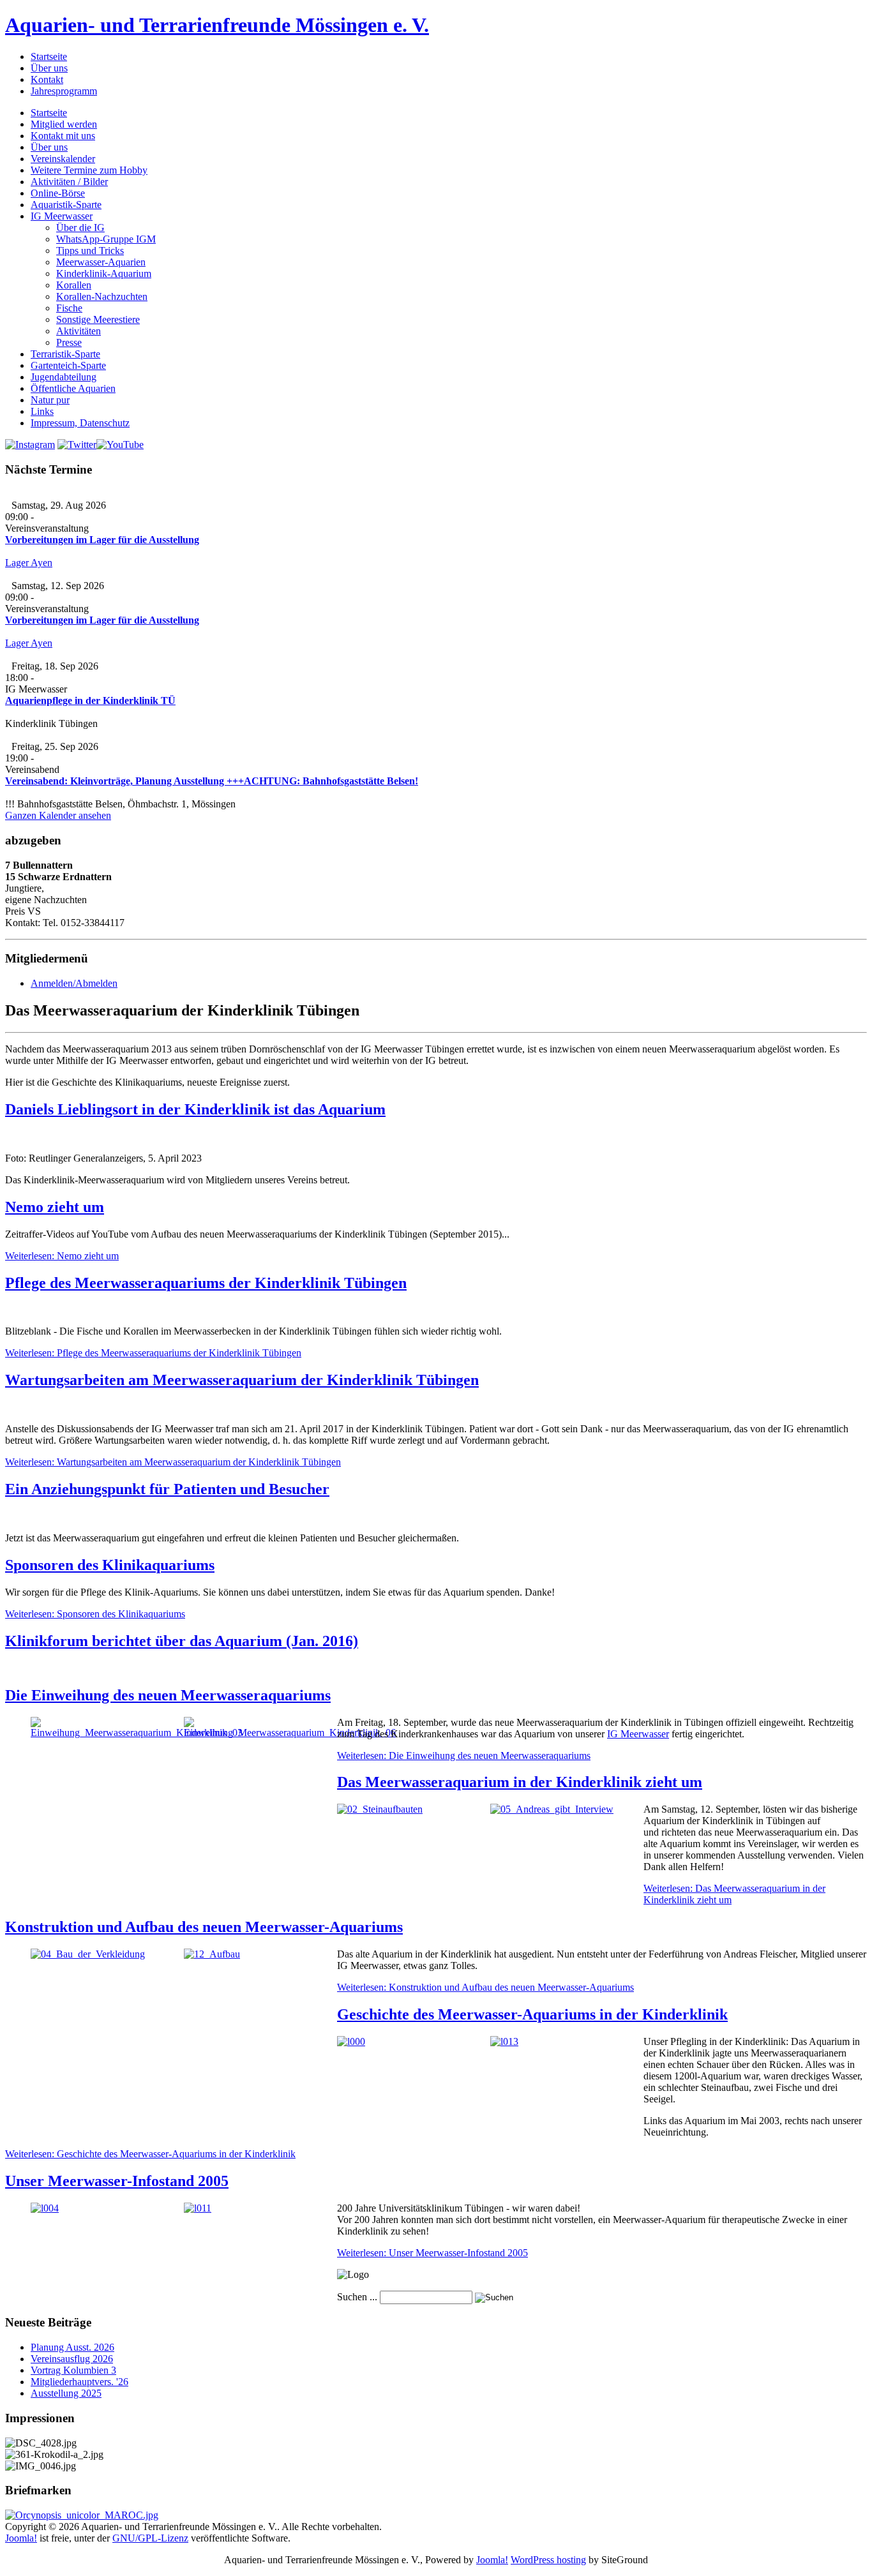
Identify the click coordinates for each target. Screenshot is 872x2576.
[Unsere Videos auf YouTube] (120, 445)
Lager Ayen (29, 563)
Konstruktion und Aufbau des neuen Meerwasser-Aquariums (204, 1927)
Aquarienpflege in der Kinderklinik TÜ (90, 700)
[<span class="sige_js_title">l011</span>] (198, 2208)
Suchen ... (357, 2297)
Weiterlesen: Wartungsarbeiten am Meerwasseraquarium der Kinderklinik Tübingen (173, 1462)
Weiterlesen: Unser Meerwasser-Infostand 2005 (432, 2253)
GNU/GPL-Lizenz (150, 2538)
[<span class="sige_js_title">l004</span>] (45, 2208)
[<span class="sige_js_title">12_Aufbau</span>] (212, 1954)
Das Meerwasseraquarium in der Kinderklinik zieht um (520, 1782)
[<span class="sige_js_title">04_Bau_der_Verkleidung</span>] (88, 1954)
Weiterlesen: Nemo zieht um (62, 1256)
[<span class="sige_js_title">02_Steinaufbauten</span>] (380, 1809)
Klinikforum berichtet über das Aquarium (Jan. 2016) (182, 1641)
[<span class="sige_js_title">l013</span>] (504, 2041)
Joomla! (21, 2538)
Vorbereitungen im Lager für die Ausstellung (102, 540)
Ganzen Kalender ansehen (58, 815)
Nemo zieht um (55, 1207)
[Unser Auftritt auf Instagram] (30, 445)
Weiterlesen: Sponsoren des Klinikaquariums (95, 1614)
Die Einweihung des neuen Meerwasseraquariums (168, 1695)
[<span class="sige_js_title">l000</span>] (351, 2041)
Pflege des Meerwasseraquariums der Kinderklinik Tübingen (206, 1283)
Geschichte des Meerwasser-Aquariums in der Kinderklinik (532, 2014)
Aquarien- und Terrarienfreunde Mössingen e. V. (217, 25)
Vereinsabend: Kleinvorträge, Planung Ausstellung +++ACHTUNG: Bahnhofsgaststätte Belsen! (212, 781)
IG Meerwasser (638, 1734)
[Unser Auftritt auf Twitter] (77, 445)
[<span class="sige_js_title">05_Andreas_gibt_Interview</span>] (552, 1809)
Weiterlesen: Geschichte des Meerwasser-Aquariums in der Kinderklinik (150, 2154)
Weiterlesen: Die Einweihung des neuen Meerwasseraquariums (464, 1756)
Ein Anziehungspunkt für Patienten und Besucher (167, 1489)
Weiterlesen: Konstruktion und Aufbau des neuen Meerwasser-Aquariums (485, 1987)
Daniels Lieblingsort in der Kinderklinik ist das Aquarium (195, 1109)
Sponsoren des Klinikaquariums (110, 1565)
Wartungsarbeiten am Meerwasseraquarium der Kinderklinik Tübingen (242, 1380)
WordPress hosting (548, 2560)
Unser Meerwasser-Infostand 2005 (117, 2181)
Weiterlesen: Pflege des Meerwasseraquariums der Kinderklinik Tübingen (153, 1353)
